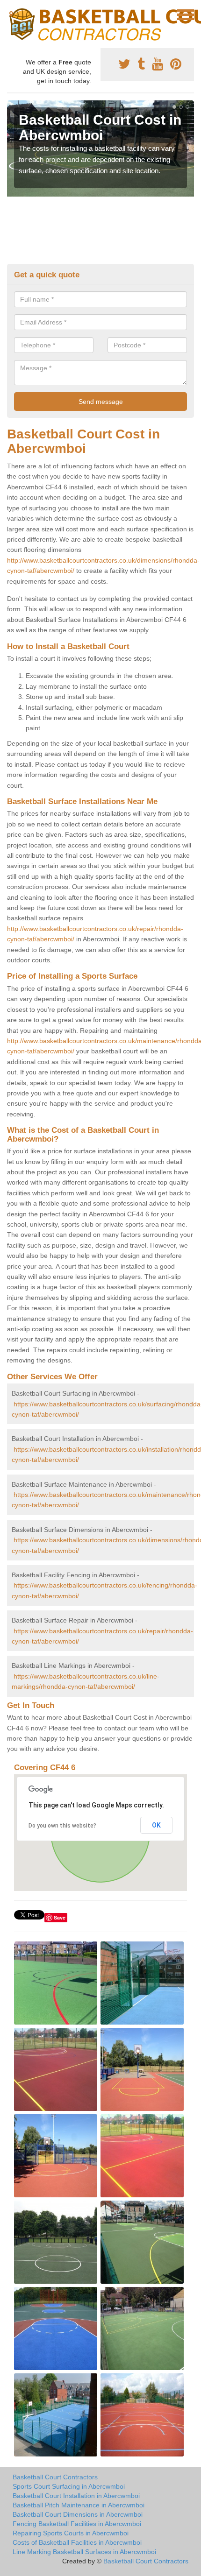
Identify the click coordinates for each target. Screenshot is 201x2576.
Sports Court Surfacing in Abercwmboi (69, 2486)
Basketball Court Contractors (55, 2477)
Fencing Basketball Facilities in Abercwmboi (77, 2524)
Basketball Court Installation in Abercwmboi (76, 2496)
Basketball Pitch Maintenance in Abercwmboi (79, 2505)
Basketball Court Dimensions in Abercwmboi (78, 2514)
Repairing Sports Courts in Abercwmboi (71, 2533)
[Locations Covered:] (11, 14)
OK (156, 1825)
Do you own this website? (62, 1826)
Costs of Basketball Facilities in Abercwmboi (77, 2542)
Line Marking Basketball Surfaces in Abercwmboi (84, 2552)
